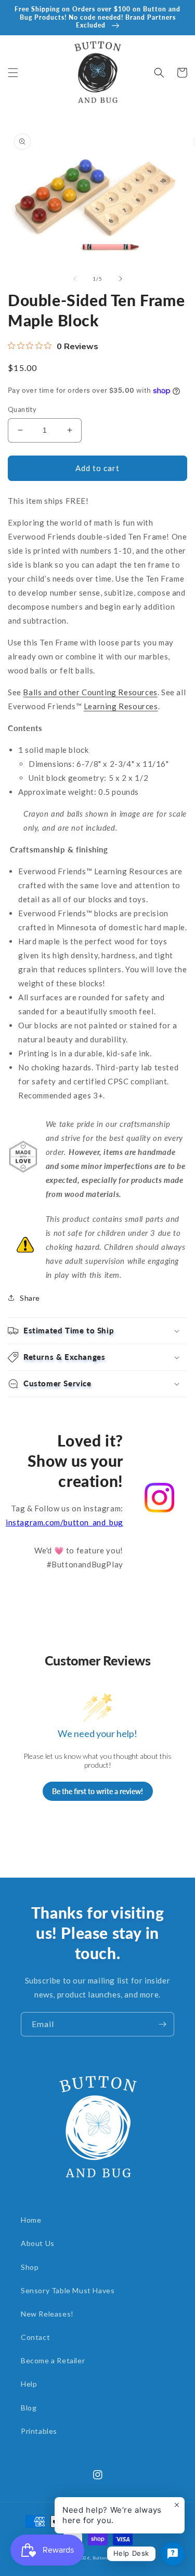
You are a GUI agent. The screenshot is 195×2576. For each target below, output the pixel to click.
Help (29, 2384)
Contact (35, 2337)
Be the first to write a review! (97, 1791)
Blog (29, 2408)
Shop (30, 2267)
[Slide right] (121, 279)
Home (31, 2220)
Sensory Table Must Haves (68, 2290)
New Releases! (47, 2314)
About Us (38, 2243)
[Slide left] (75, 279)
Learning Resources (121, 706)
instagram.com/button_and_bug (64, 1522)
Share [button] (30, 1298)
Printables (39, 2431)
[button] (13, 73)
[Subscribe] (162, 2024)
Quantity (22, 409)
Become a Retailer (53, 2360)
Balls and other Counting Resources (90, 692)
